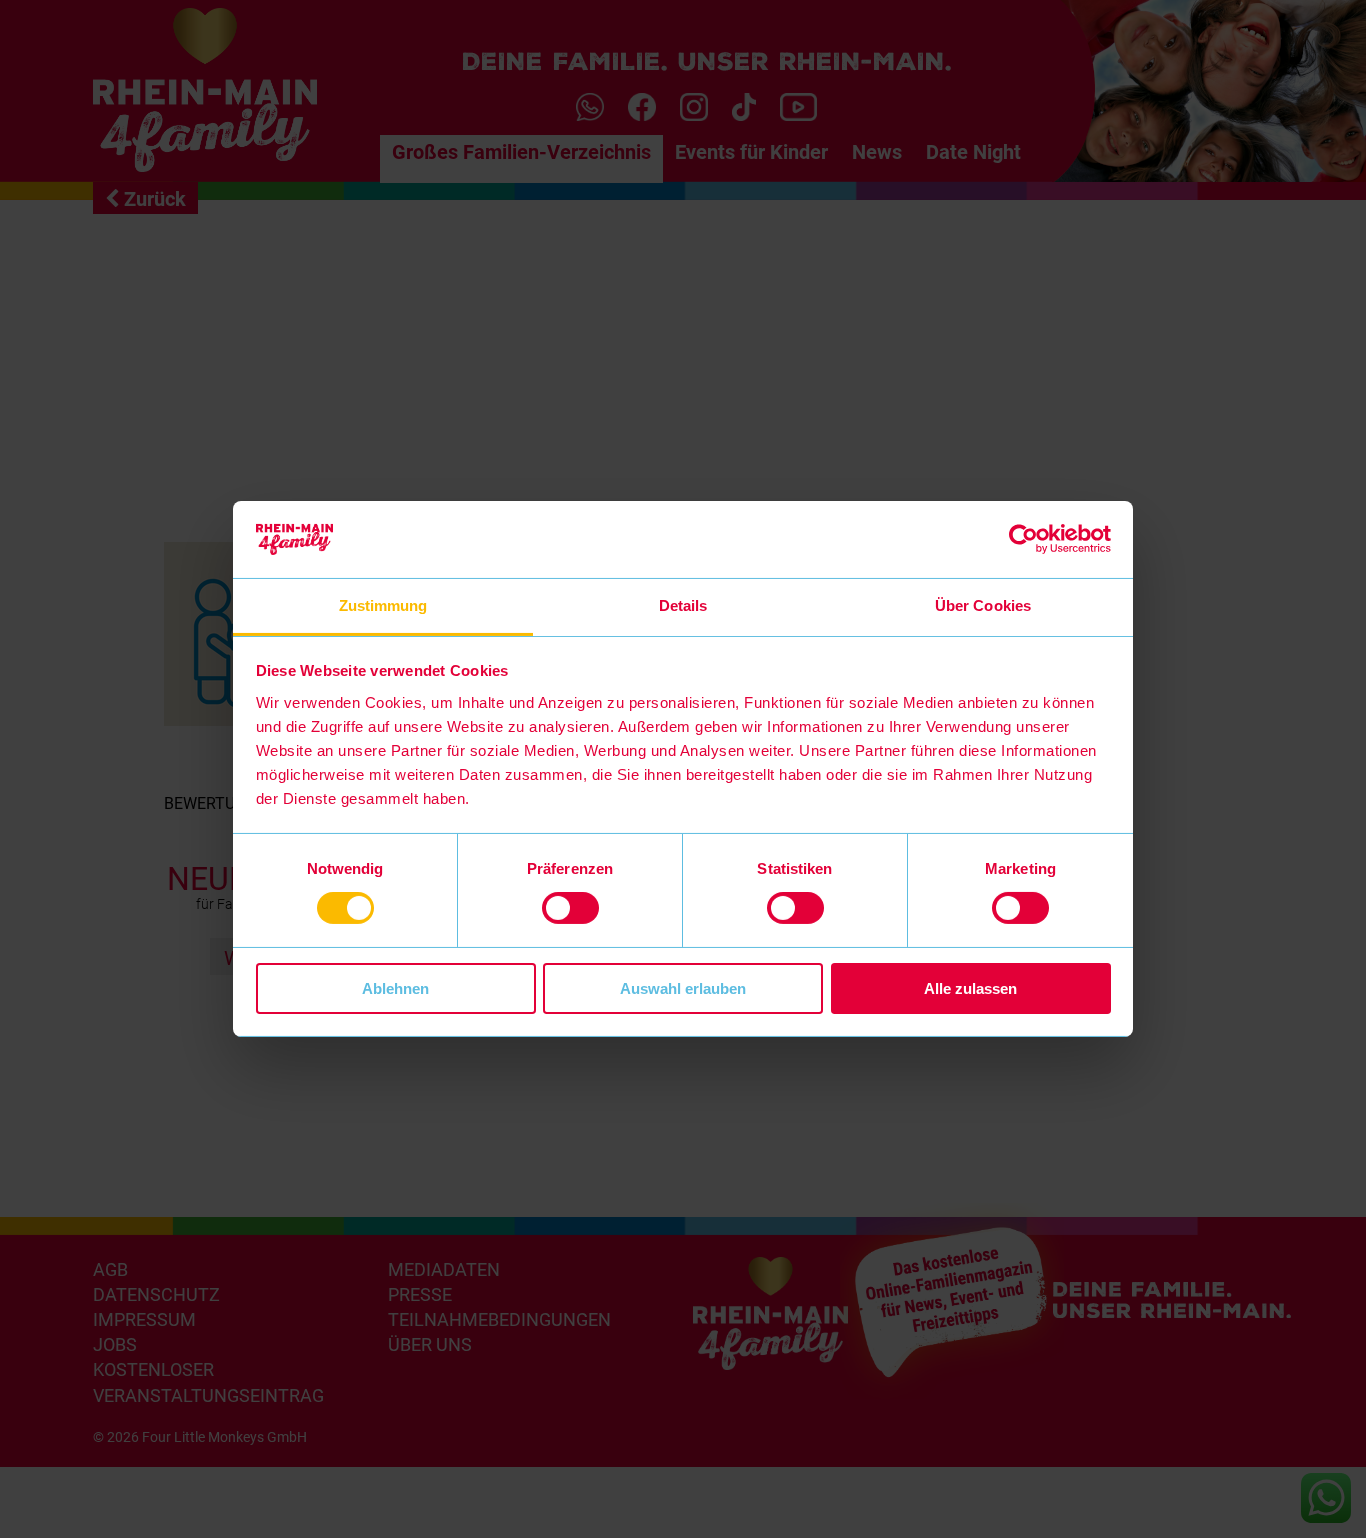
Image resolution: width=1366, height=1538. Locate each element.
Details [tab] (683, 605)
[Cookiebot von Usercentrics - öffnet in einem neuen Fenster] (1023, 539)
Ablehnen (395, 988)
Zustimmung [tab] (383, 605)
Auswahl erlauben (683, 988)
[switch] (570, 908)
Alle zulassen (970, 988)
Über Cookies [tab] (983, 605)
